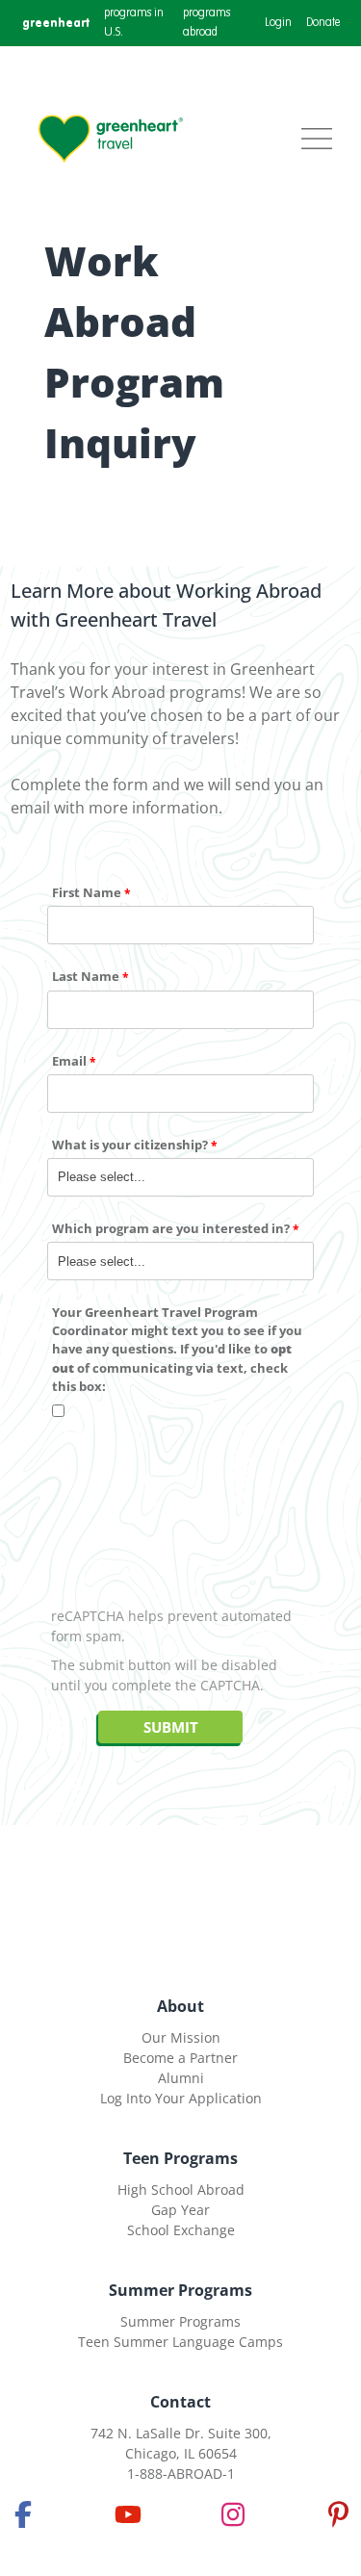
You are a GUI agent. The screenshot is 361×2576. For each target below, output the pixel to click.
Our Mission (181, 2037)
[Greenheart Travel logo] (111, 139)
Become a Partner (180, 2058)
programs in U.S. (134, 23)
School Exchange (181, 2230)
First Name (87, 892)
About (180, 2006)
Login (278, 23)
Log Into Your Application (181, 2098)
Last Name (86, 976)
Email (69, 1061)
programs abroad (206, 23)
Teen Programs (180, 2158)
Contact (180, 2402)
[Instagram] (233, 2514)
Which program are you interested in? (171, 1228)
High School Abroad (181, 2190)
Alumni (181, 2078)
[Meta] (23, 2514)
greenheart (56, 23)
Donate (323, 23)
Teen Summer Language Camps (180, 2342)
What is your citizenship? (130, 1145)
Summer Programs (180, 2290)
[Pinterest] (338, 2514)
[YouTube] (128, 2514)
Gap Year (180, 2210)
